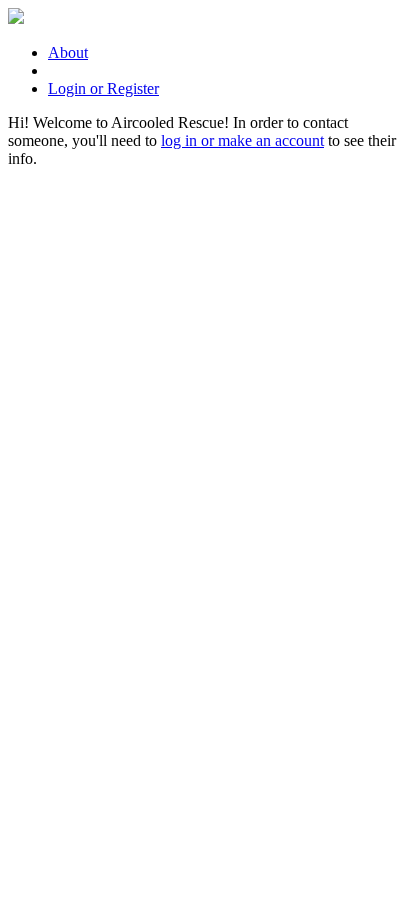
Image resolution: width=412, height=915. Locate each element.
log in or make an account (242, 140)
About (68, 52)
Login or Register (103, 88)
